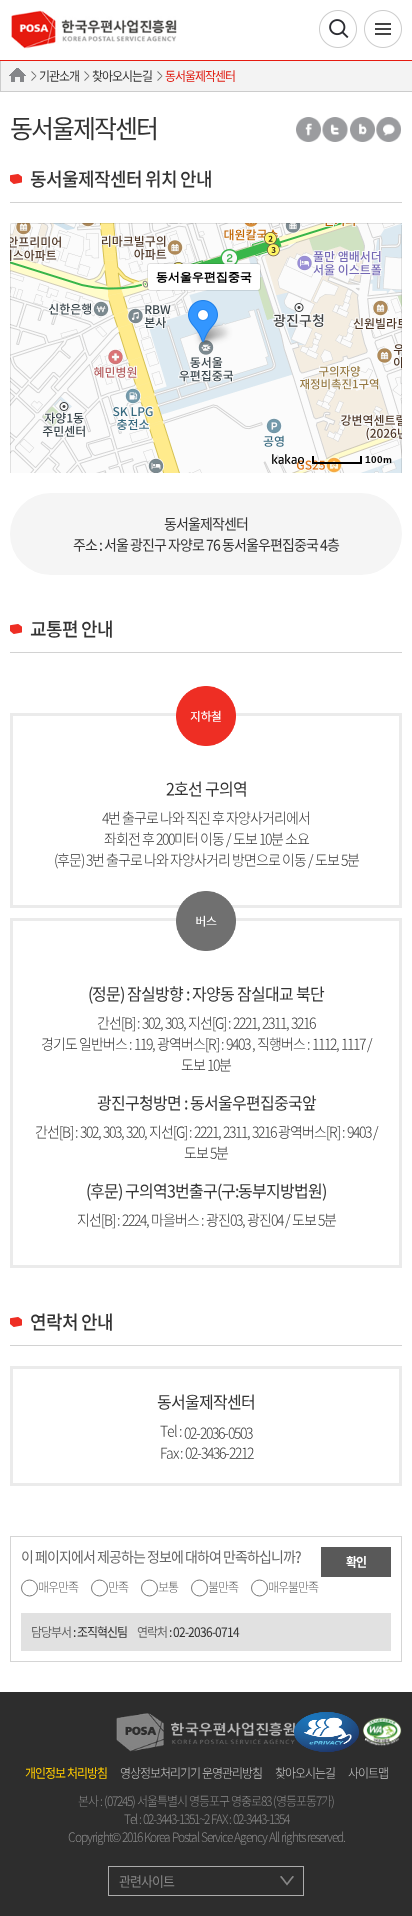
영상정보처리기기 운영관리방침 (191, 1773)
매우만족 (58, 1587)
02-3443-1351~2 (176, 1819)
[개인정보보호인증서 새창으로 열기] (326, 1729)
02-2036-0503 (218, 1431)
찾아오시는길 (122, 76)
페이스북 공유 (307, 129)
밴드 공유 (362, 129)
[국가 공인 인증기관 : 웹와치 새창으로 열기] (382, 1729)
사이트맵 (368, 1773)
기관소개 (59, 76)
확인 (356, 1562)
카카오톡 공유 (389, 129)
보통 (168, 1587)
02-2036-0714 (206, 1632)
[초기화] (377, 383)
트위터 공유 (335, 129)
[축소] (377, 345)
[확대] (377, 312)
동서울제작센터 (200, 76)
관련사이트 (146, 1880)
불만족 (223, 1587)
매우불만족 (293, 1587)
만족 (118, 1587)
